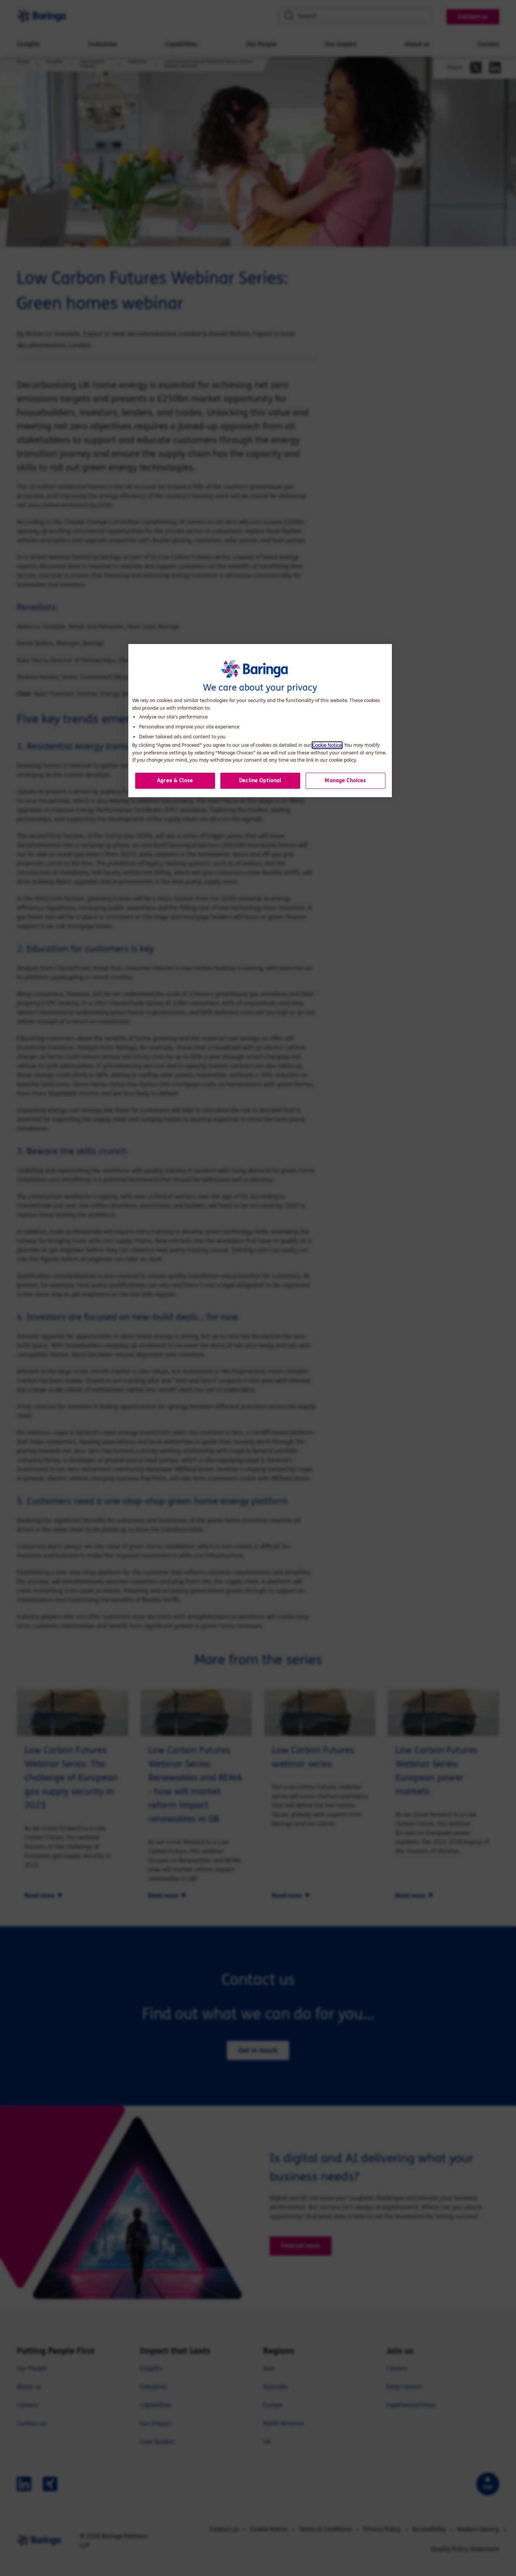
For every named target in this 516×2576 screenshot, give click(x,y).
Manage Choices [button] (345, 781)
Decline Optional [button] (260, 781)
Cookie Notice (327, 745)
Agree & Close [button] (175, 781)
